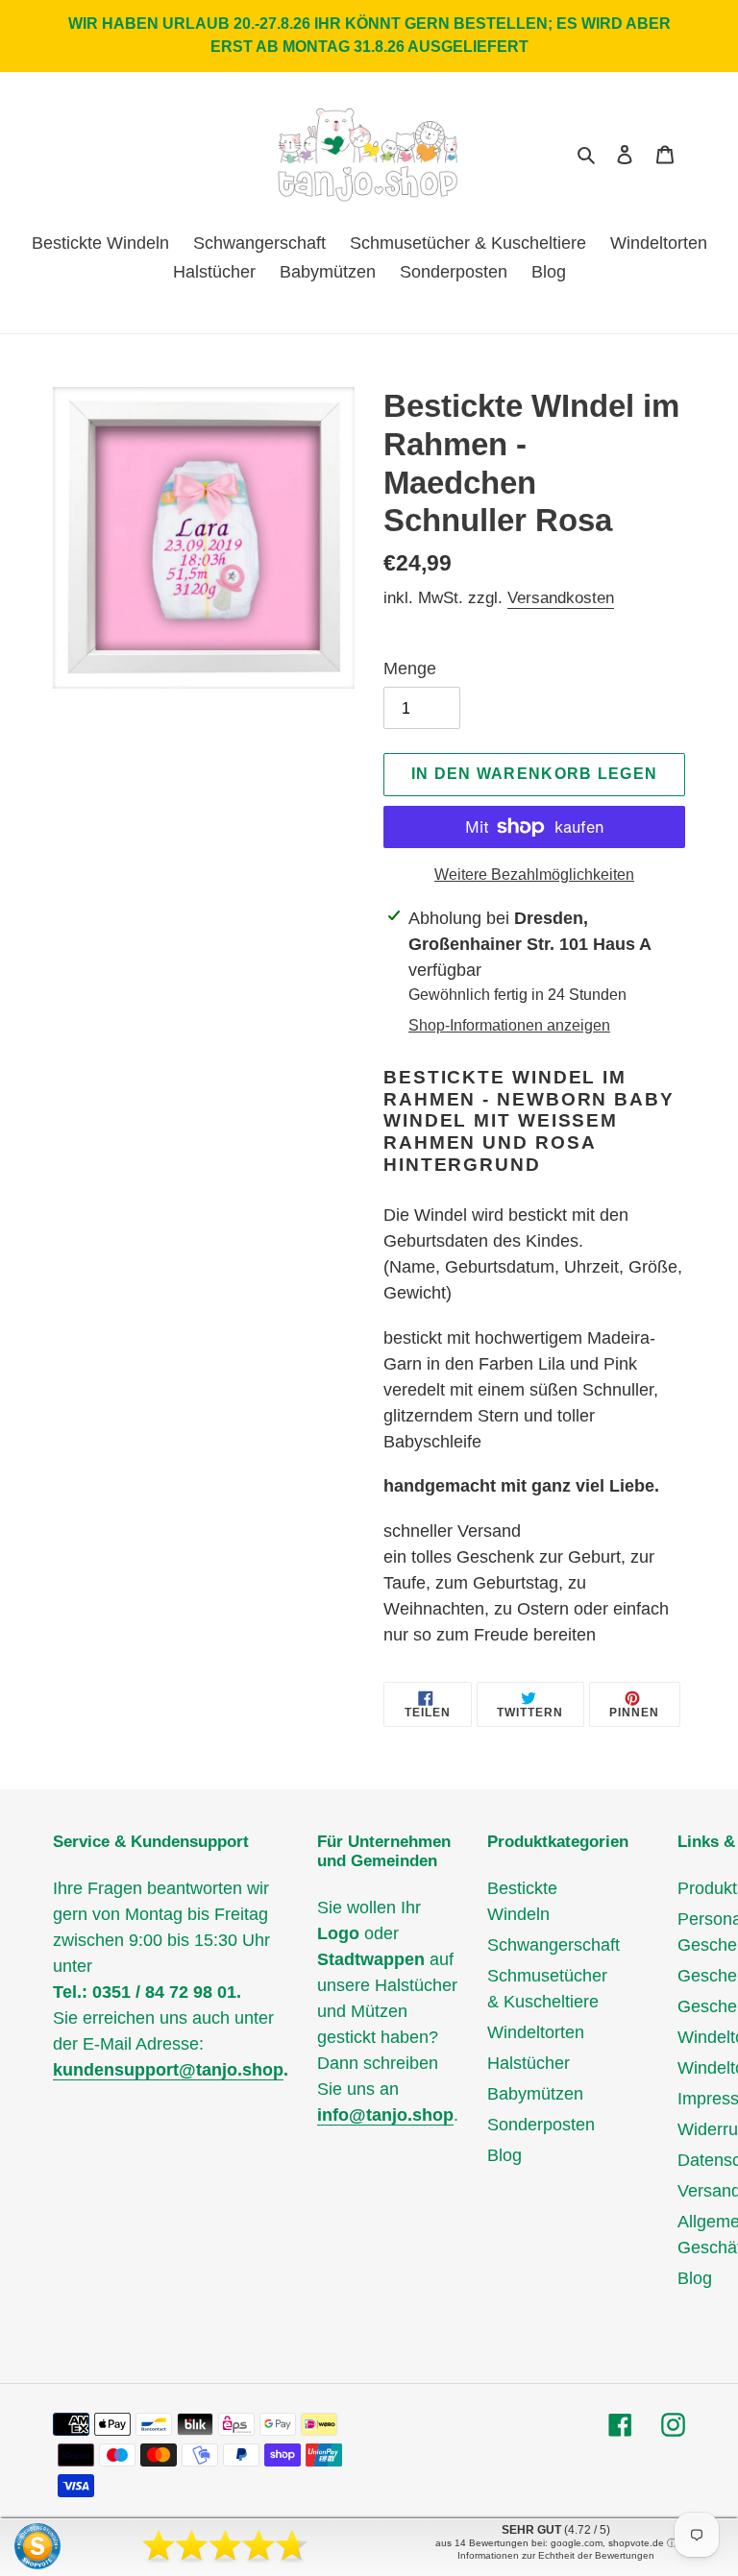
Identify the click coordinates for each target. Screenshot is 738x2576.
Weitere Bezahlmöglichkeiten (534, 875)
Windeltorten (536, 2032)
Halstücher (529, 2063)
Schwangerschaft (553, 1945)
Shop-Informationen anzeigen (509, 1025)
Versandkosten (561, 598)
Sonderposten (541, 2125)
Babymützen (535, 2094)
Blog (504, 2155)
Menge (410, 668)
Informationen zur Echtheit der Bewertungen (556, 2555)
